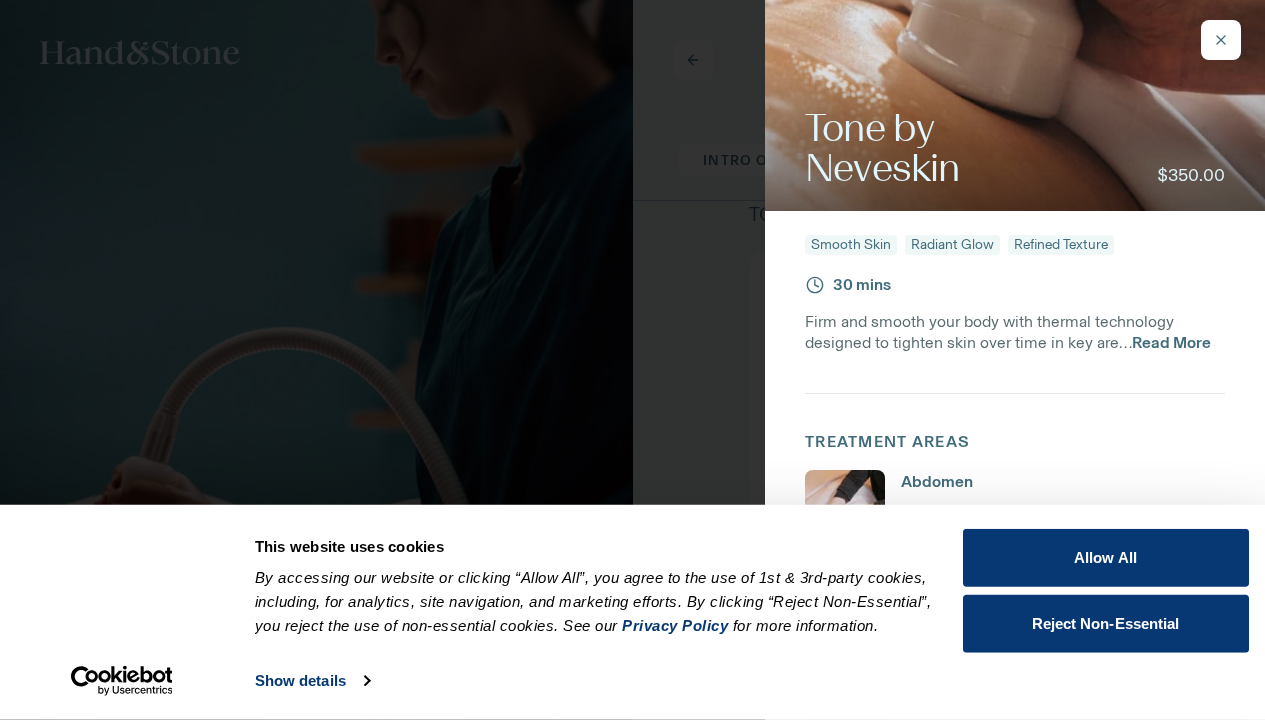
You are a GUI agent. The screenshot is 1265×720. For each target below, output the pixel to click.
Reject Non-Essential (1106, 622)
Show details (300, 680)
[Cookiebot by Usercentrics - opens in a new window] (121, 681)
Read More (1171, 342)
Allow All (1105, 557)
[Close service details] (1221, 40)
